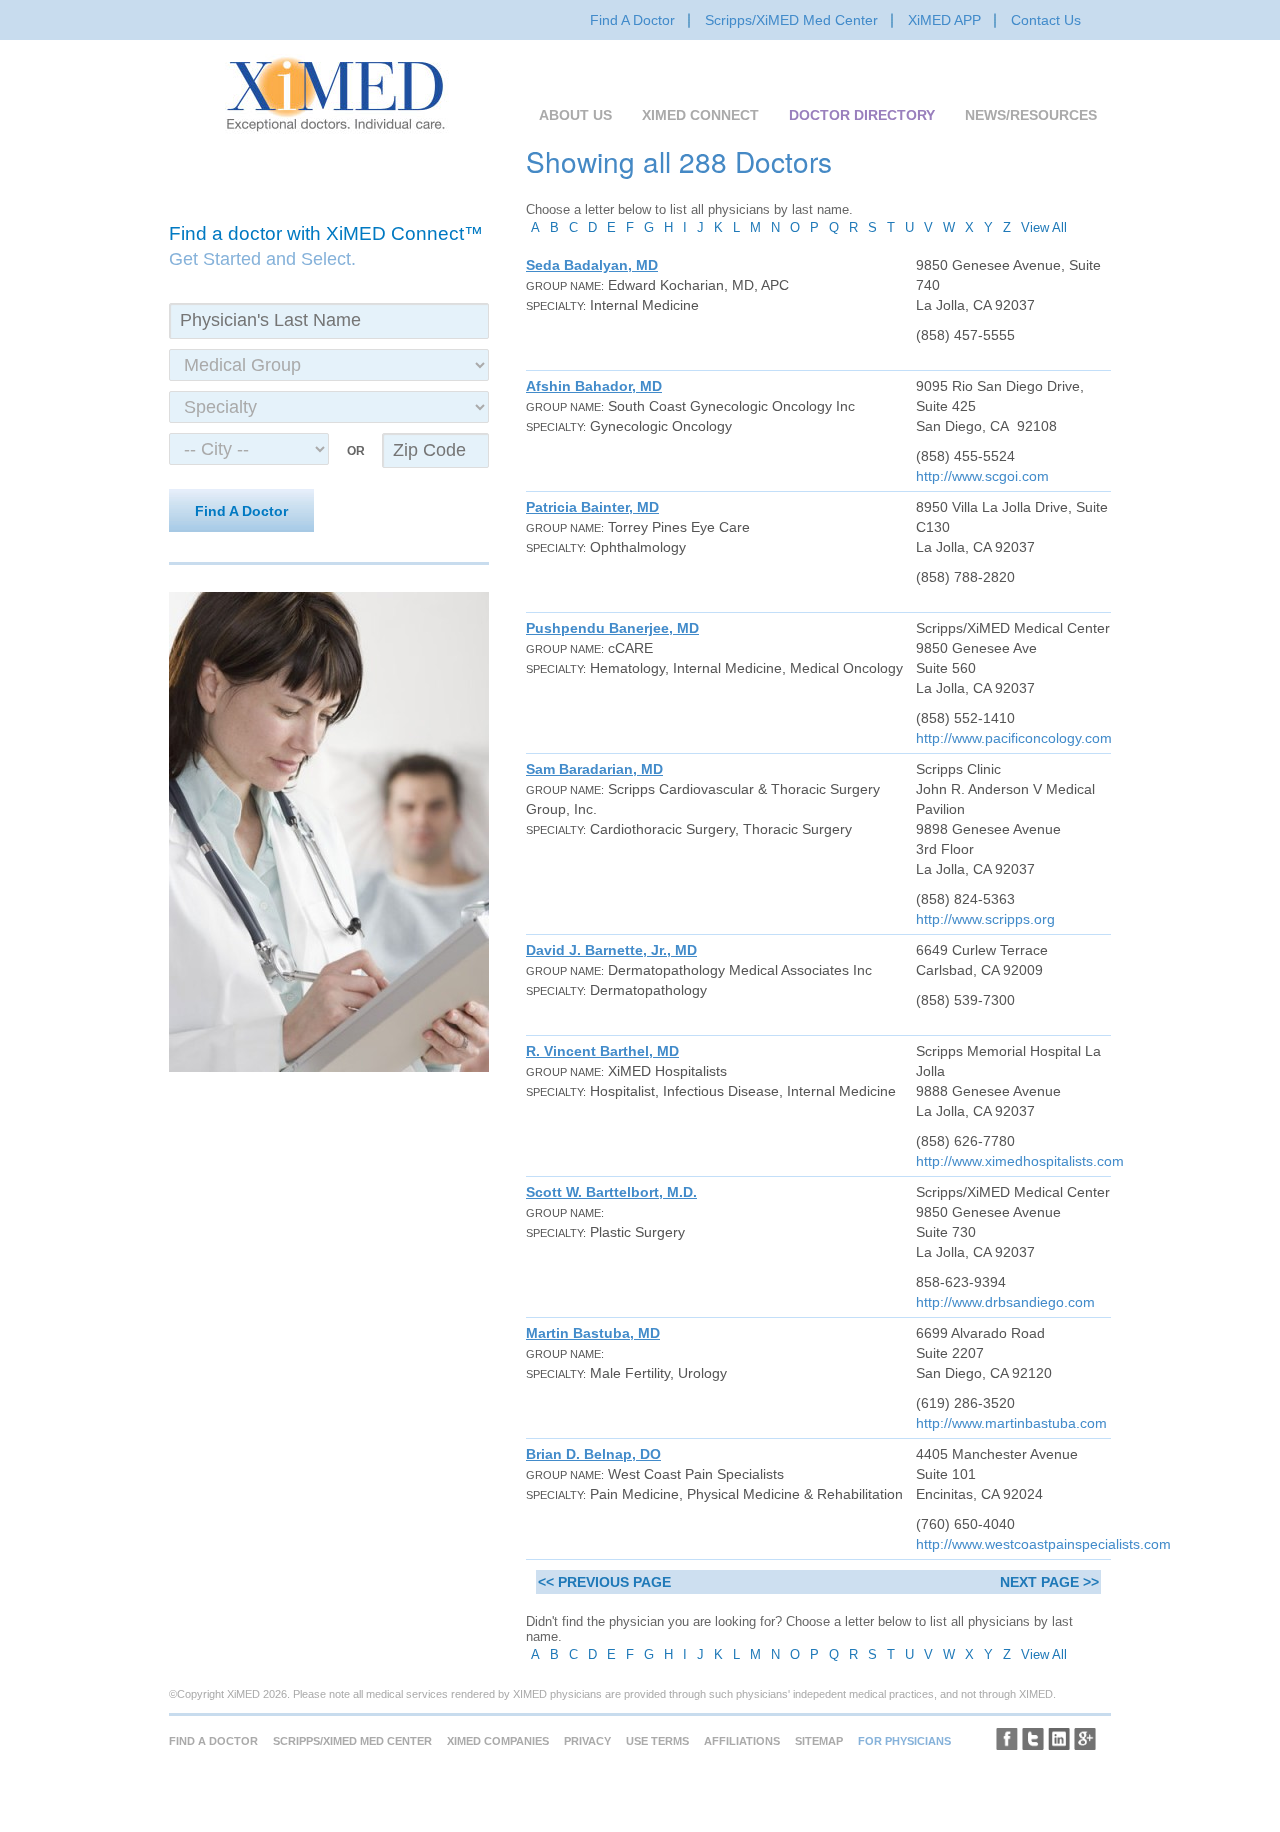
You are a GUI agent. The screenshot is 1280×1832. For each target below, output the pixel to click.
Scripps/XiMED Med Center (791, 20)
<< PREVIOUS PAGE (604, 1582)
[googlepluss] (1085, 1739)
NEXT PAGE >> (1049, 1582)
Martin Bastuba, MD (593, 1333)
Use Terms (657, 1741)
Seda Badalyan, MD (592, 265)
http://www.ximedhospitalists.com (1020, 1161)
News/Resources (1031, 115)
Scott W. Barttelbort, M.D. (611, 1192)
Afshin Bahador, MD (594, 386)
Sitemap (819, 1741)
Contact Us (1046, 20)
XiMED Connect (700, 115)
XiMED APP (944, 20)
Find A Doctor (632, 20)
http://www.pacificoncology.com (1014, 738)
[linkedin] (1059, 1739)
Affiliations (742, 1741)
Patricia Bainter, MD (592, 507)
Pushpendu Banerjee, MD (612, 628)
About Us (575, 115)
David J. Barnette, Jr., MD (611, 950)
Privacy (587, 1741)
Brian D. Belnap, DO (593, 1454)
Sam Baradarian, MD (594, 769)
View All (1044, 227)
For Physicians (904, 1741)
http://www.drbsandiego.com (1005, 1302)
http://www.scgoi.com (982, 476)
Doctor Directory (862, 115)
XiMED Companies (498, 1741)
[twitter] (1033, 1739)
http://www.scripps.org (985, 919)
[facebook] (1007, 1739)
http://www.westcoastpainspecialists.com (1043, 1544)
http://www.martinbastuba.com (1011, 1423)
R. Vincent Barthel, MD (602, 1051)
